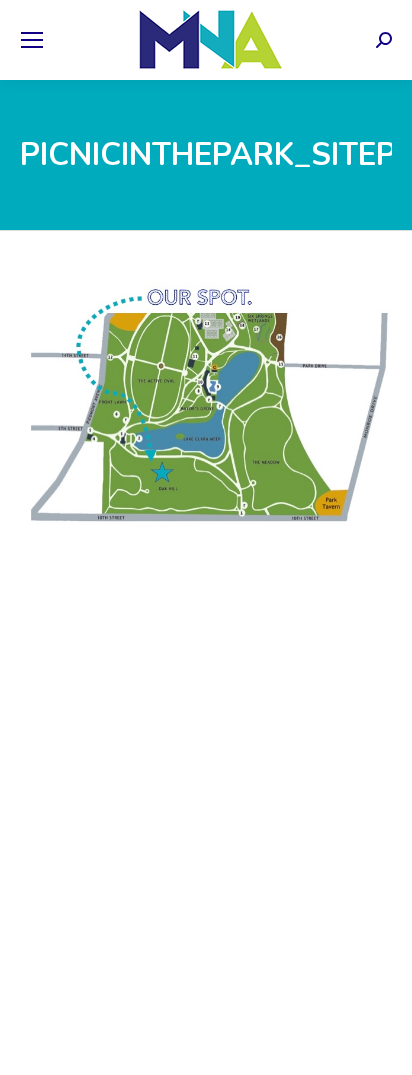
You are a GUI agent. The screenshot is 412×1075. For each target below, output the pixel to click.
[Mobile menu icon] (32, 40)
